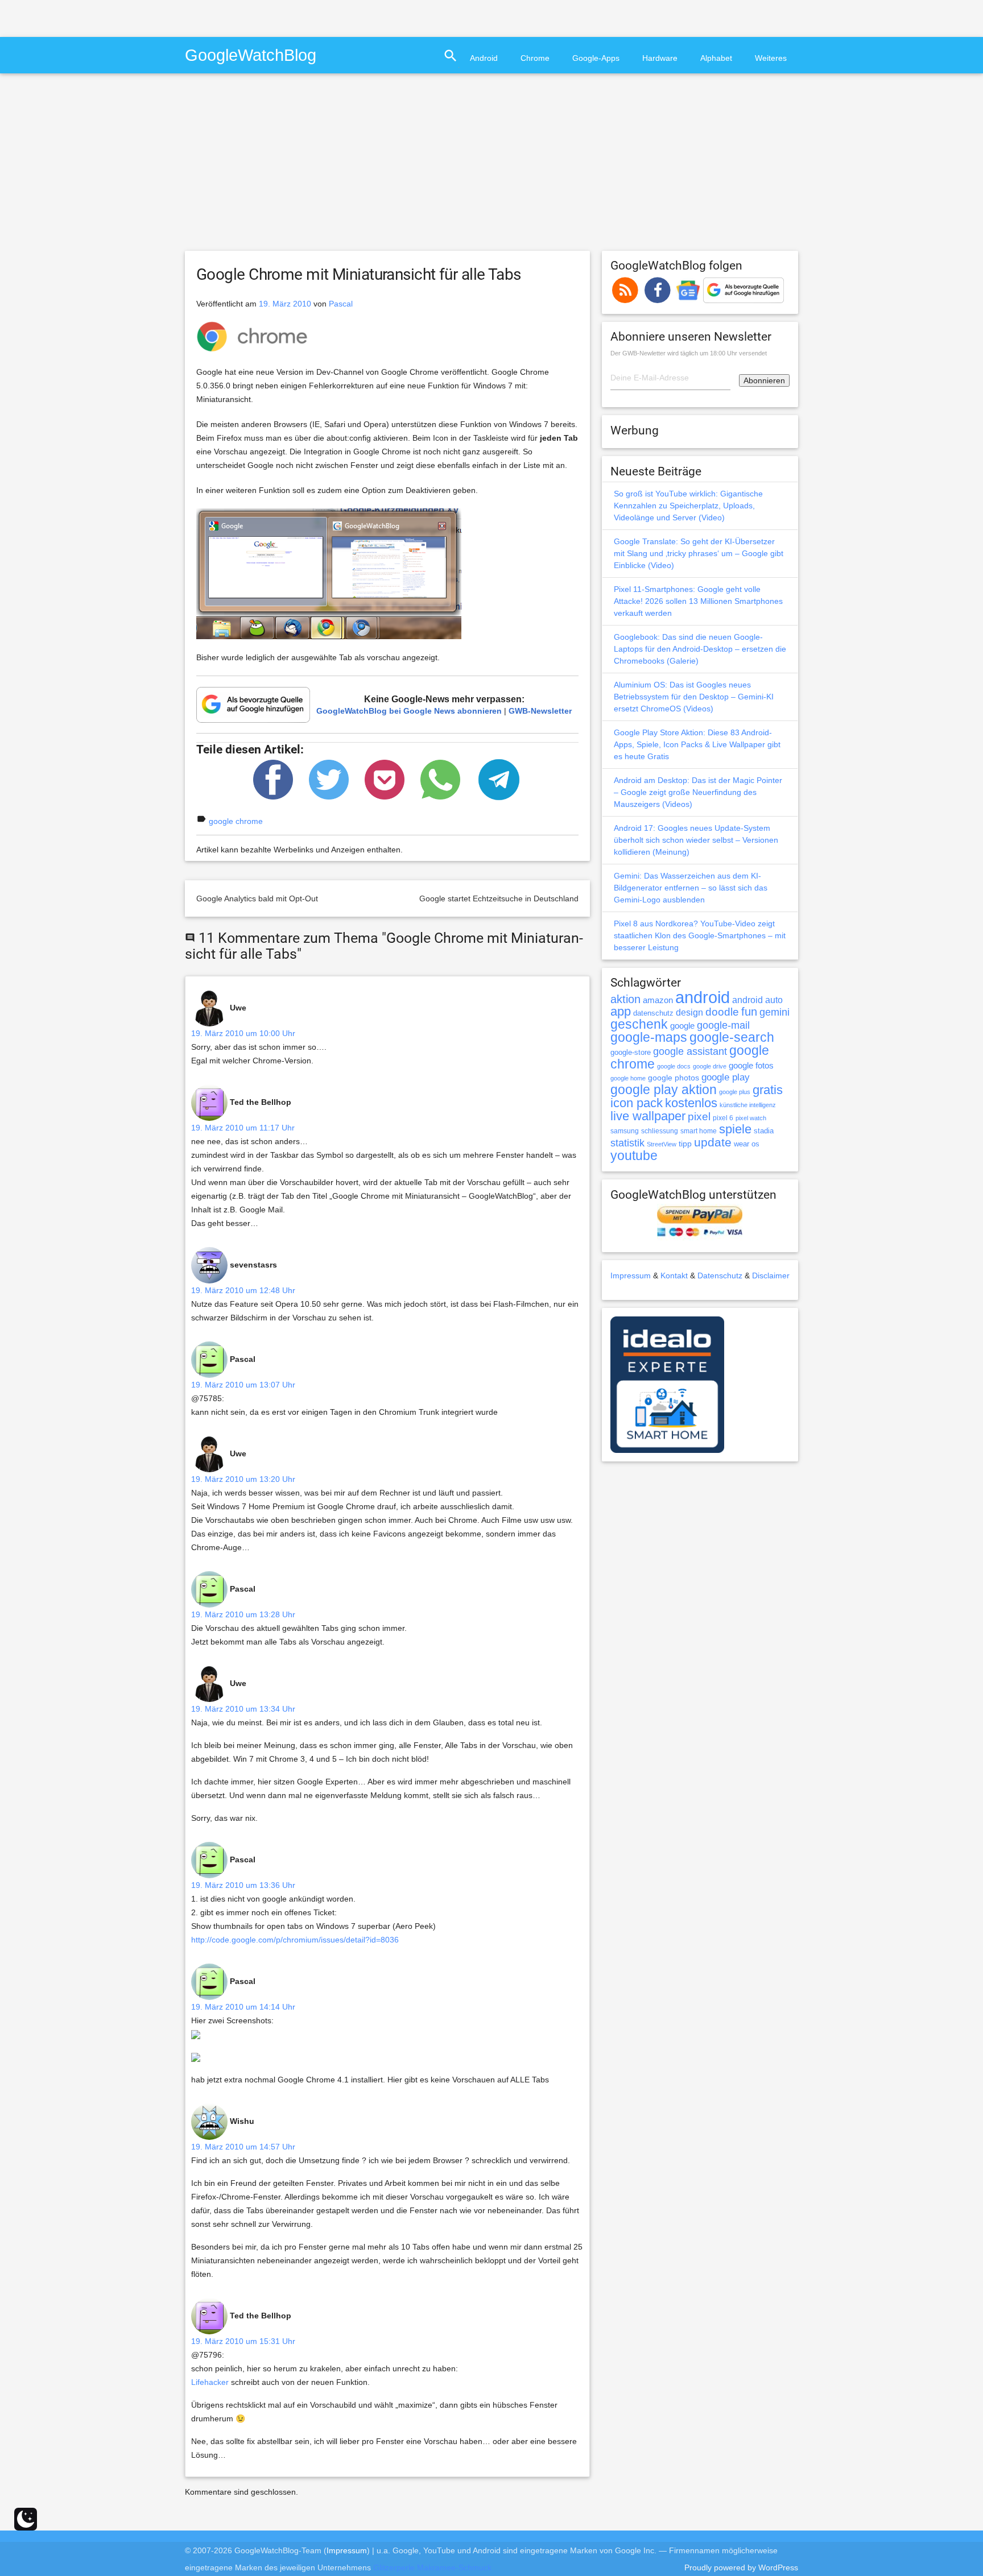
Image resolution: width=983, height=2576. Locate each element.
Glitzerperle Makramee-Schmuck (432, 2567)
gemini (775, 1012)
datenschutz (653, 1013)
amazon (658, 1000)
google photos (674, 1078)
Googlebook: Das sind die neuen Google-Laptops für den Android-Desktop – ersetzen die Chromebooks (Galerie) (700, 649)
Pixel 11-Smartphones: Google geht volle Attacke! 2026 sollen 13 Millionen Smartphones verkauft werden (698, 601)
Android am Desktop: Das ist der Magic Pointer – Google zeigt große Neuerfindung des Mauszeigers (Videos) (698, 792)
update (713, 1142)
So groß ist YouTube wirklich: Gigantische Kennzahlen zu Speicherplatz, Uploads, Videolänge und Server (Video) (688, 506)
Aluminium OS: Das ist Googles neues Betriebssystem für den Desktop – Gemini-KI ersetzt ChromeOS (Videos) (694, 697)
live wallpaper (648, 1116)
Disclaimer (771, 1275)
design (689, 1012)
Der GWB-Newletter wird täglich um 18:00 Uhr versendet (689, 353)
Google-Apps (596, 58)
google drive (710, 1066)
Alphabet (716, 58)
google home (628, 1078)
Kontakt (674, 1275)
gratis (768, 1090)
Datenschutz (720, 1275)
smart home (699, 1131)
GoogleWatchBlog (251, 55)
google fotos (751, 1065)
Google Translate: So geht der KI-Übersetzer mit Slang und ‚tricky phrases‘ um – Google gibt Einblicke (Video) (699, 553)
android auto (757, 1000)
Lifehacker (210, 2382)
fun (749, 1012)
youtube (634, 1156)
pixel (699, 1116)
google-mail (723, 1025)
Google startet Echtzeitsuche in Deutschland (499, 898)
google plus (735, 1092)
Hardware (660, 58)
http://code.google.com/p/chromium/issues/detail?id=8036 (295, 1940)
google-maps (649, 1037)
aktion (625, 999)
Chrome (535, 58)
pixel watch (751, 1118)
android (703, 997)
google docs (674, 1066)
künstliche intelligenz (748, 1105)
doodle (722, 1012)
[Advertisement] (133, 17)
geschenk (639, 1024)
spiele (735, 1129)
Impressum (631, 1275)
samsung (625, 1131)
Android (484, 58)
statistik (627, 1143)
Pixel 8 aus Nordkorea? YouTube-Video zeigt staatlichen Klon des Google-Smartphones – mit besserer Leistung (700, 935)
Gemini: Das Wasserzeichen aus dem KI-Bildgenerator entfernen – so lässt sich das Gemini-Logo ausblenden (691, 888)
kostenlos (691, 1103)
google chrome (236, 821)
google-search (732, 1038)
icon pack (637, 1103)
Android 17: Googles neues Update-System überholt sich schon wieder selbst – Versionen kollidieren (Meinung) (696, 840)
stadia (764, 1131)
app (621, 1011)
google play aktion (664, 1090)
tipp (685, 1144)
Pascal (341, 304)
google (682, 1026)
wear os (747, 1144)
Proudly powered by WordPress (741, 2567)
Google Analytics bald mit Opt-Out (257, 898)
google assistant (690, 1051)
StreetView (662, 1144)
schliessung (660, 1131)
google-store (631, 1052)
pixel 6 (723, 1118)
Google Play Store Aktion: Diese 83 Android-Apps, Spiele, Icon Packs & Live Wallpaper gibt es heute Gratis (697, 744)
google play (726, 1077)
